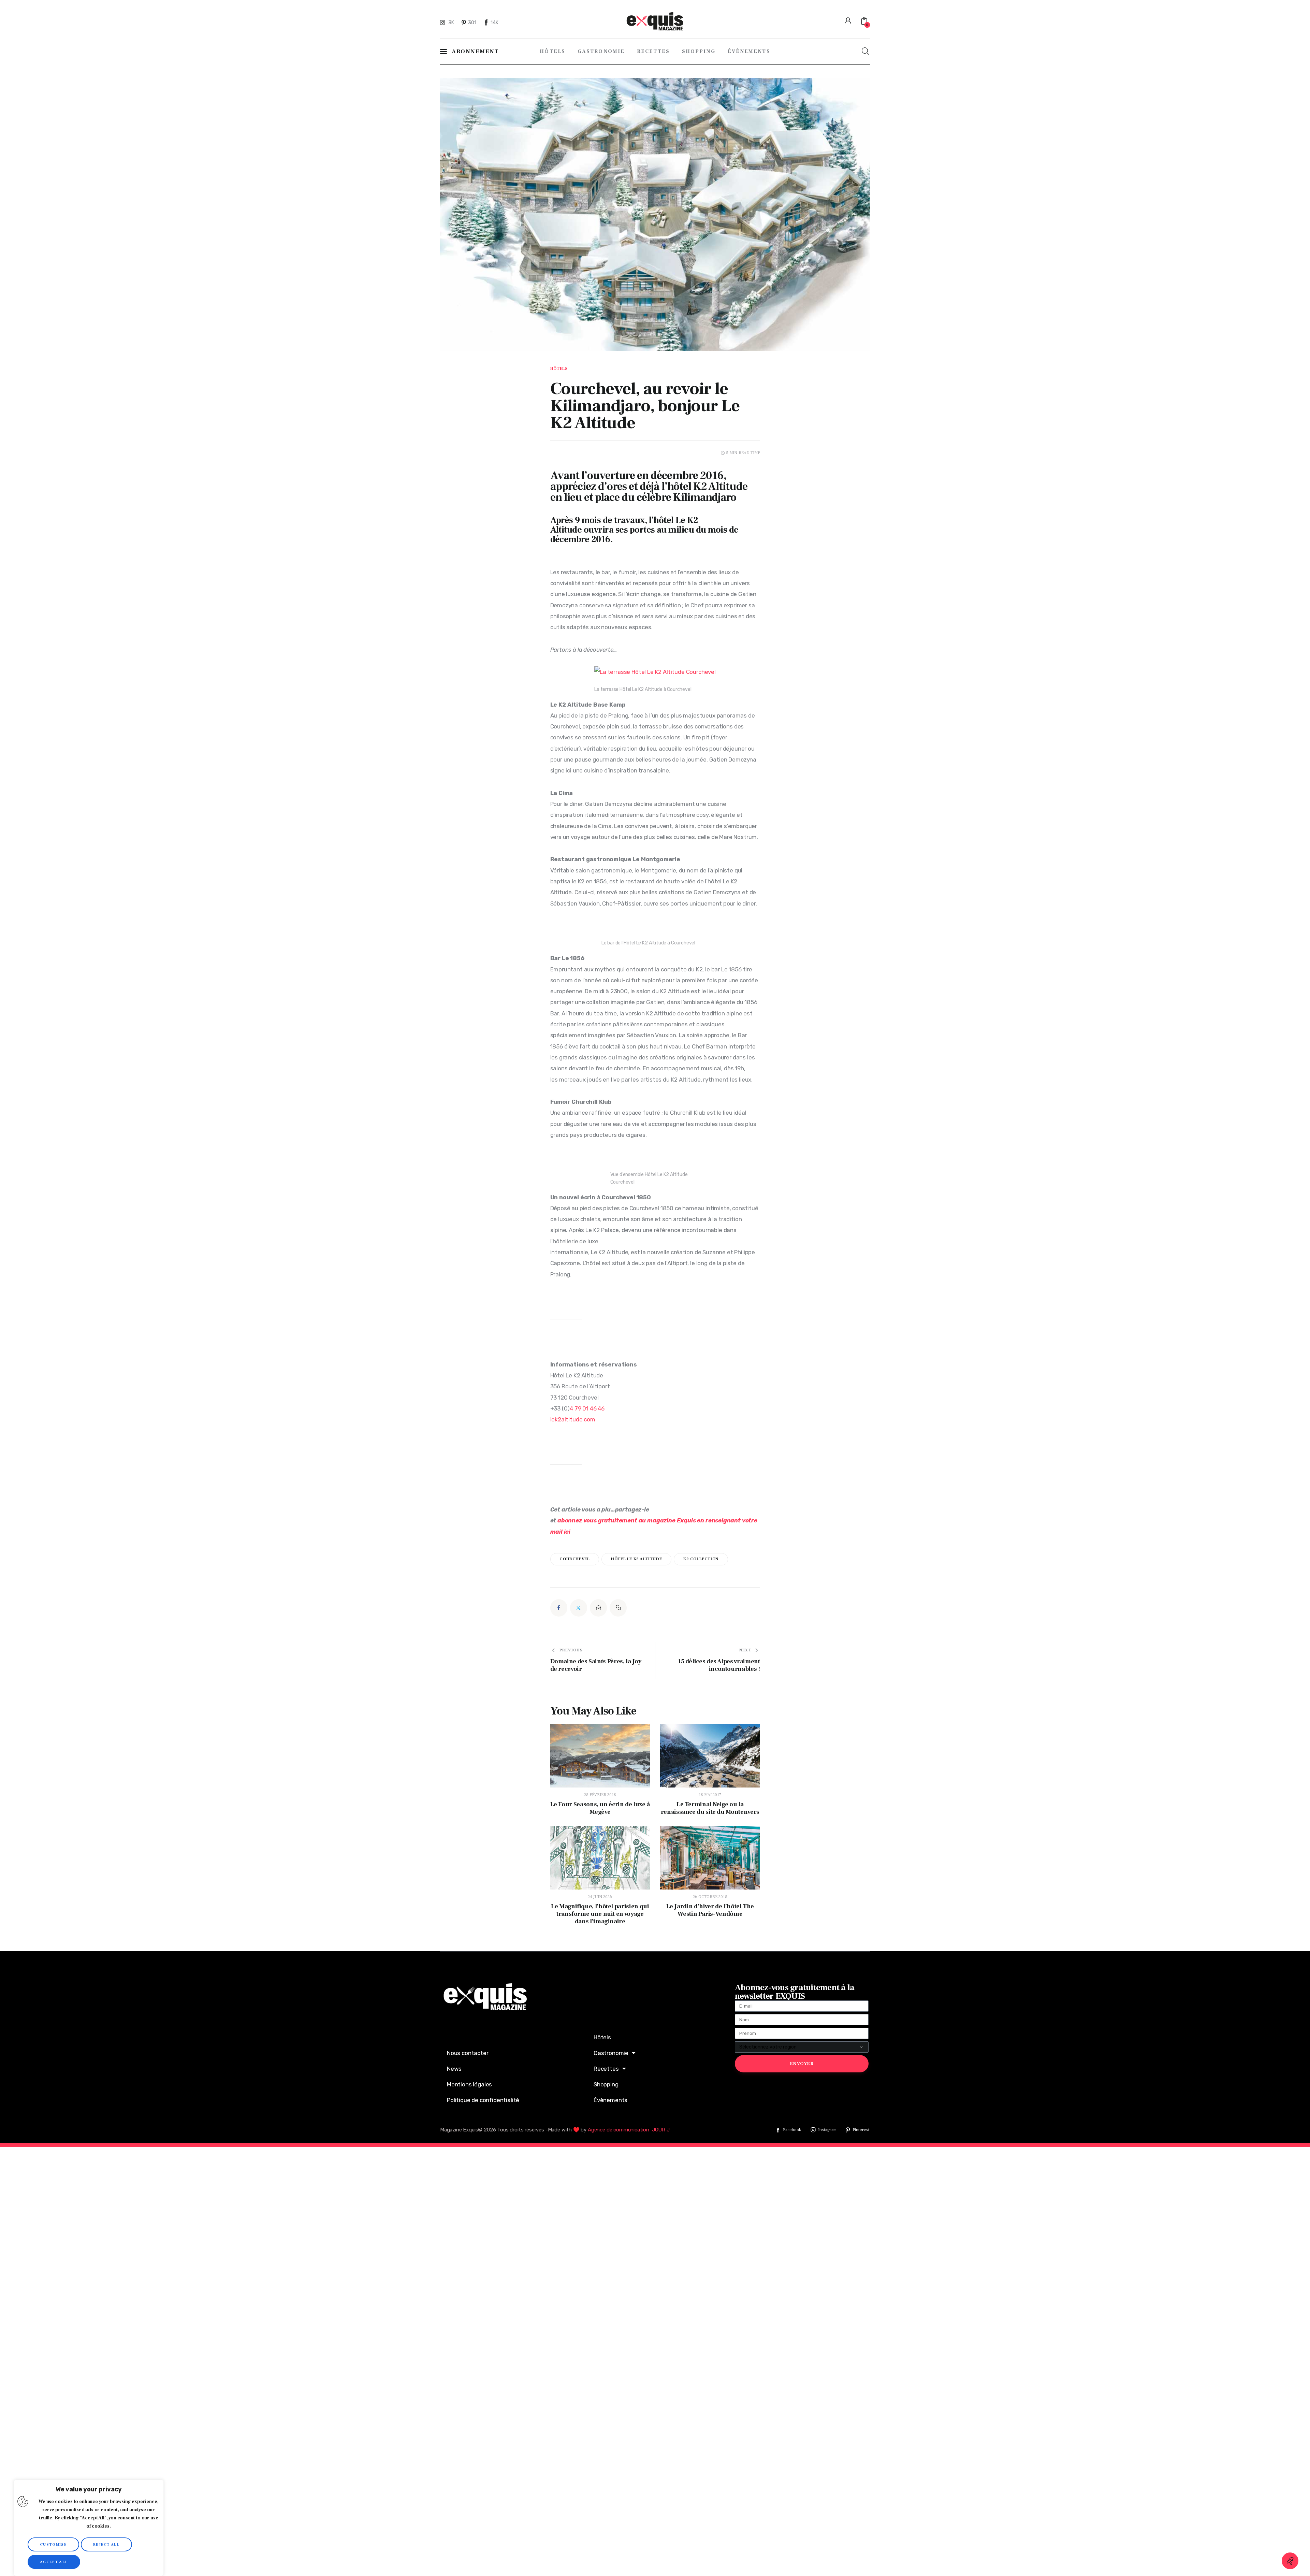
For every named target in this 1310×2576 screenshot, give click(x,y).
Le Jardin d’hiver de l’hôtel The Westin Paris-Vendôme (710, 1910)
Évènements (610, 2100)
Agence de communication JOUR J (629, 2130)
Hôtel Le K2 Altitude (636, 1559)
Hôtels (559, 369)
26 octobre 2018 (710, 1897)
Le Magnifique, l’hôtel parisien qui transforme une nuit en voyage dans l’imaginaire (600, 1914)
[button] (618, 1608)
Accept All (54, 2562)
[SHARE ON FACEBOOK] (559, 1608)
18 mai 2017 (710, 1795)
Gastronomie (611, 2053)
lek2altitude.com (573, 1419)
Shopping (606, 2084)
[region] (89, 2528)
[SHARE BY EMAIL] (598, 1608)
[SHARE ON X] (579, 1608)
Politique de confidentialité (483, 2100)
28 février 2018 (600, 1795)
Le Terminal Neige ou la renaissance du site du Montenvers (710, 1808)
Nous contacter (468, 2053)
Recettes (606, 2069)
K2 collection (701, 1559)
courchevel (574, 1559)
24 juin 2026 (600, 1897)
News (454, 2069)
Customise (53, 2544)
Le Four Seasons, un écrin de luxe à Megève (600, 1808)
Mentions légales (469, 2084)
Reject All (106, 2544)
